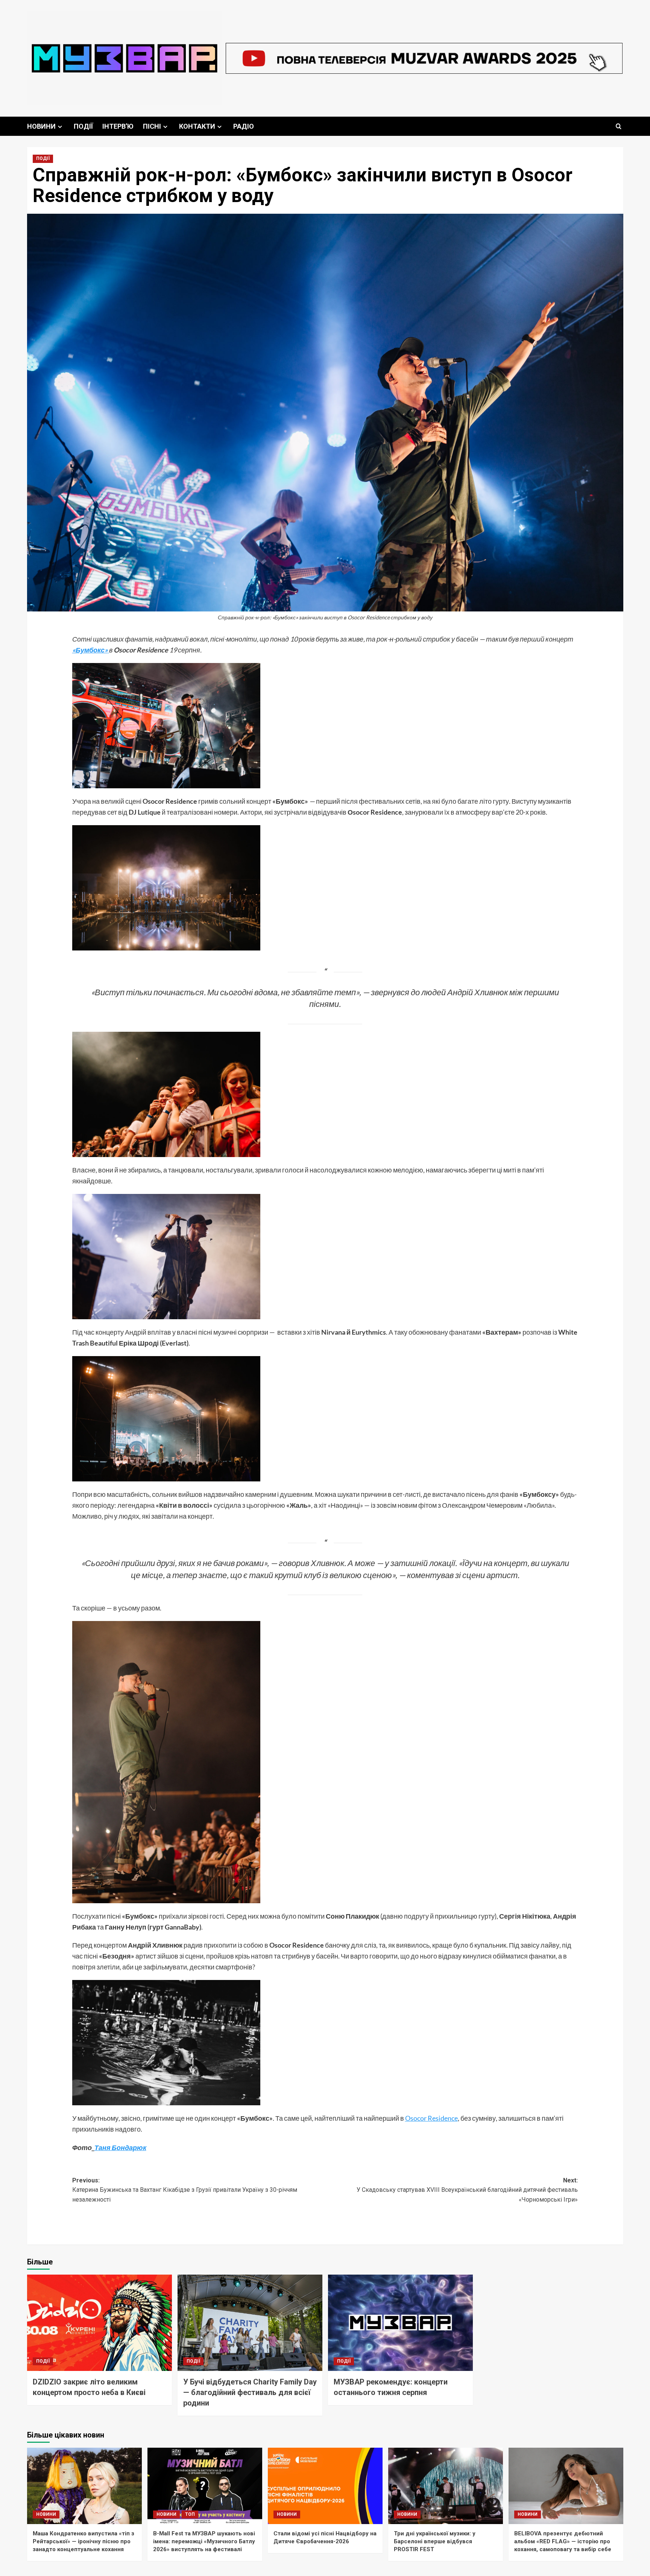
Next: (467, 2190)
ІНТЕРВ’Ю (118, 126)
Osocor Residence (431, 2118)
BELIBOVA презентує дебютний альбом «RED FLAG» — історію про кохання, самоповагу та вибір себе (563, 2541)
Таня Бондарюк (120, 2147)
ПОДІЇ (83, 126)
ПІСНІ (152, 126)
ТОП (190, 2514)
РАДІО (244, 126)
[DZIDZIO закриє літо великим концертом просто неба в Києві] (99, 2323)
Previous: (185, 2190)
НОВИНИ (41, 126)
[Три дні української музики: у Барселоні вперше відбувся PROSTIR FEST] (446, 2486)
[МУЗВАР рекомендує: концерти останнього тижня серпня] (400, 2323)
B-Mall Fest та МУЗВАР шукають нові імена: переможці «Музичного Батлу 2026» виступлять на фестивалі (204, 2541)
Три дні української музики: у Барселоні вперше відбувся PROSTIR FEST (435, 2541)
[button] (619, 126)
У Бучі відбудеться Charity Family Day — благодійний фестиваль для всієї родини (250, 2392)
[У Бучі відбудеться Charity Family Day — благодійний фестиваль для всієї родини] (250, 2323)
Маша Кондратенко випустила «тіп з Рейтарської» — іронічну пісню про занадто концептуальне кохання (84, 2541)
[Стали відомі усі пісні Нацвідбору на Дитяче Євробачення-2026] (325, 2486)
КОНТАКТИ (197, 126)
